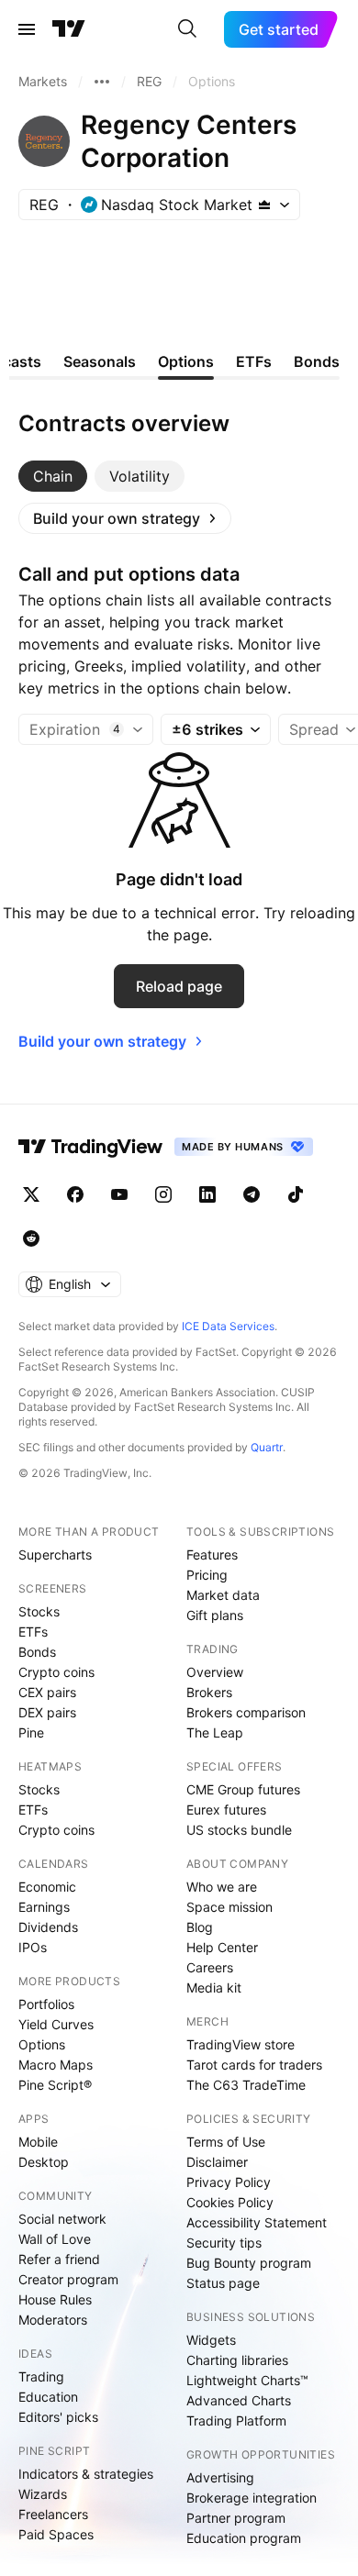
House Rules (55, 2299)
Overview (215, 1672)
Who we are (222, 1887)
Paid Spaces (56, 2534)
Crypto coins (56, 1672)
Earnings (44, 1907)
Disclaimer (217, 2162)
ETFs (33, 1632)
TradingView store (241, 2044)
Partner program (236, 2518)
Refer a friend (59, 2259)
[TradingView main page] (69, 29)
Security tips (224, 2243)
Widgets (211, 2340)
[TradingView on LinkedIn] (207, 1194)
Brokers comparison (246, 1712)
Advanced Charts (239, 2400)
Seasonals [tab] (100, 361)
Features (212, 1554)
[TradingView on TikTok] (296, 1194)
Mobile (38, 2142)
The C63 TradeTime (246, 2085)
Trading (41, 2376)
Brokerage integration (252, 2498)
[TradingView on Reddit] (31, 1238)
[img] (264, 205)
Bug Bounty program (249, 2263)
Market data (223, 1595)
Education (48, 2397)
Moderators (53, 2320)
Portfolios (46, 2004)
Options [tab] (186, 361)
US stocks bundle (239, 1830)
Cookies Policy (230, 2202)
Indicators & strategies (86, 2474)
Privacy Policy (229, 2182)
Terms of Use (226, 2142)
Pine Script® (55, 2085)
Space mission (229, 1907)
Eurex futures (226, 1810)
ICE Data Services (228, 1326)
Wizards (43, 2494)
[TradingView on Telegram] (252, 1194)
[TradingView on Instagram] (163, 1194)
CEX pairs (47, 1692)
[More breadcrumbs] (102, 82)
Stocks (39, 1611)
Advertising (220, 2477)
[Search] (187, 29)
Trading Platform (236, 2421)
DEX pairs (47, 1712)
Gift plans (215, 1615)
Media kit (214, 1988)
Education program (244, 2538)
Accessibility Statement (257, 2222)
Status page (223, 2283)
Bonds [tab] (317, 361)
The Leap (215, 1732)
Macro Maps (56, 2065)
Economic (47, 1887)
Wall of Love (55, 2239)
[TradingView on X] (31, 1194)
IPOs (33, 1947)
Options (42, 2044)
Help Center (222, 1947)
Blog (200, 1927)
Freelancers (53, 2514)
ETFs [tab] (254, 361)
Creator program (68, 2279)
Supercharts (55, 1554)
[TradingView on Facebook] (75, 1194)
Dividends (48, 1927)
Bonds (37, 1652)
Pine (31, 1732)
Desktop (44, 2162)
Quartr (267, 1447)
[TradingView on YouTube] (119, 1194)
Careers (210, 1967)
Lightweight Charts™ (247, 2380)
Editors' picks (58, 2417)
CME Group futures (243, 1789)
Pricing (207, 1575)
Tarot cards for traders (254, 2065)
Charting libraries (237, 2360)
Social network (62, 2219)
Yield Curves (56, 2024)
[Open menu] (27, 29)
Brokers (209, 1692)
